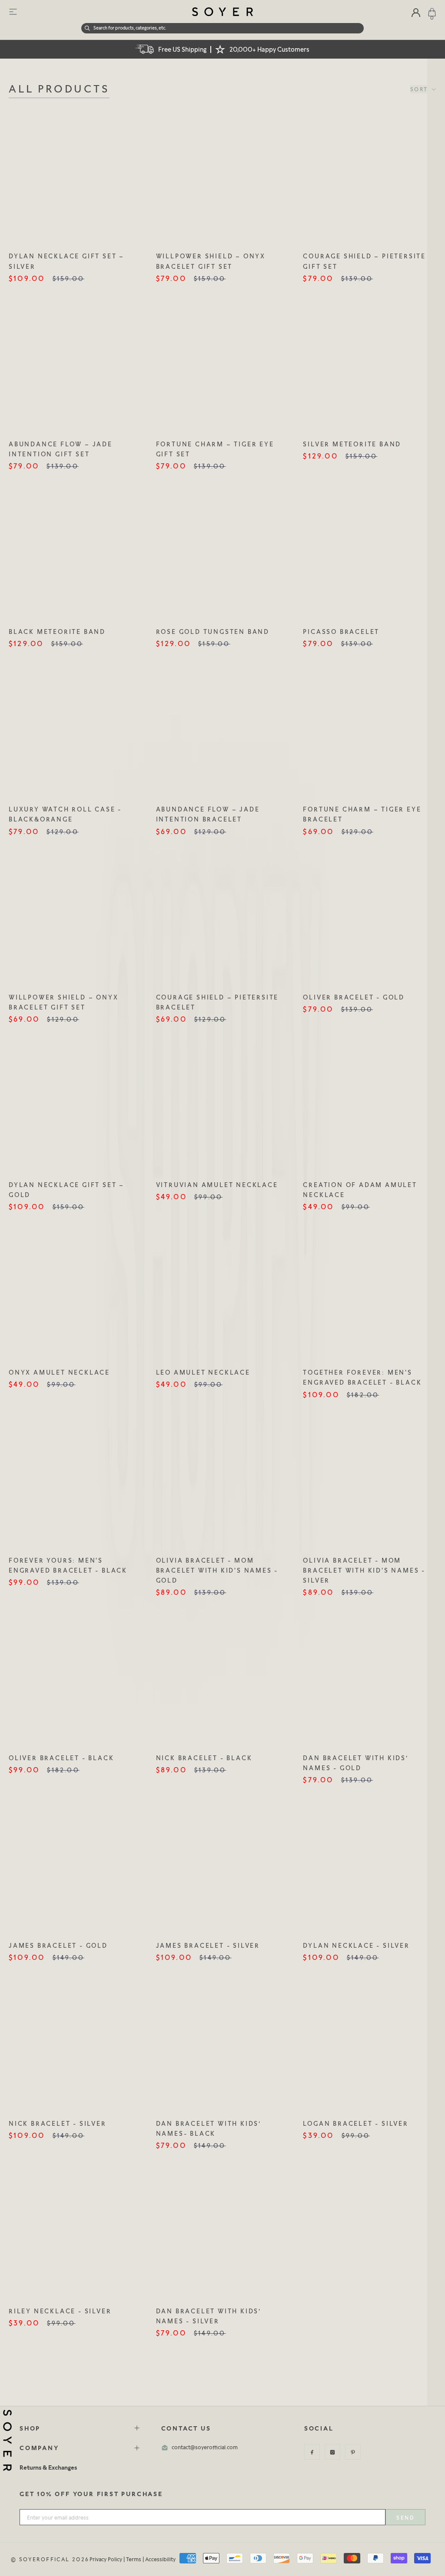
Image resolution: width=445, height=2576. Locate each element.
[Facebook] (312, 2452)
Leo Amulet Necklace (203, 1372)
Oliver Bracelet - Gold (354, 997)
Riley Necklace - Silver (60, 2311)
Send (405, 2518)
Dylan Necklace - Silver (356, 1945)
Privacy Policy (106, 2559)
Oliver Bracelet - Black (61, 1758)
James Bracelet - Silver (208, 1945)
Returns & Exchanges (48, 2467)
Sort (420, 89)
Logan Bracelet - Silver (355, 2123)
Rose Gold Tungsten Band (213, 632)
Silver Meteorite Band (352, 444)
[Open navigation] (13, 12)
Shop (30, 2428)
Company (39, 2448)
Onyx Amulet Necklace (59, 1372)
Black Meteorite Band (57, 632)
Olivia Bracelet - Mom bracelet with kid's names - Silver (364, 1570)
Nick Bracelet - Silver (58, 2123)
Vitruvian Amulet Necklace (217, 1185)
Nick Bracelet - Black (204, 1758)
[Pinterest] (353, 2452)
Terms (134, 2559)
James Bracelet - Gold (58, 1945)
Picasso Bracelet (341, 632)
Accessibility (160, 2559)
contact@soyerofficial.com (205, 2447)
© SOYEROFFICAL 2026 (50, 2559)
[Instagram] (332, 2452)
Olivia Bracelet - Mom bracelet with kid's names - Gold (217, 1570)
